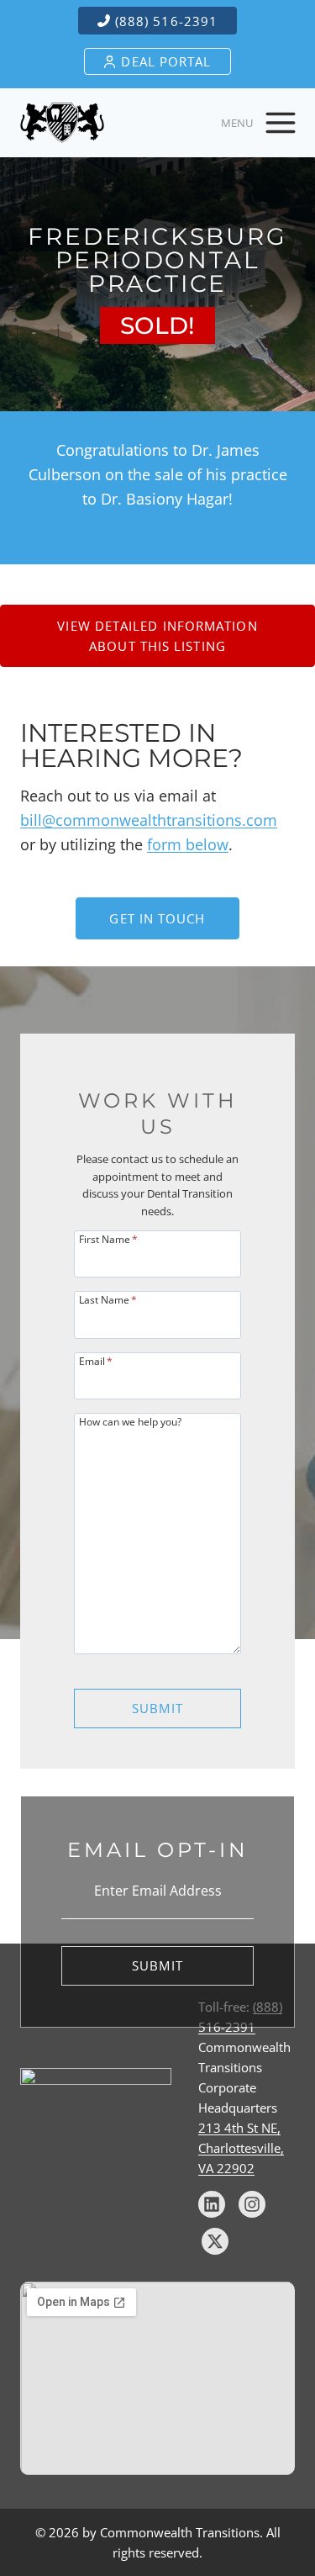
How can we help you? (130, 1421)
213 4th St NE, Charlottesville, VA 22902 (241, 2148)
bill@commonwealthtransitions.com (149, 820)
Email (96, 1360)
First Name (108, 1238)
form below (188, 844)
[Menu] (281, 123)
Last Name (108, 1299)
